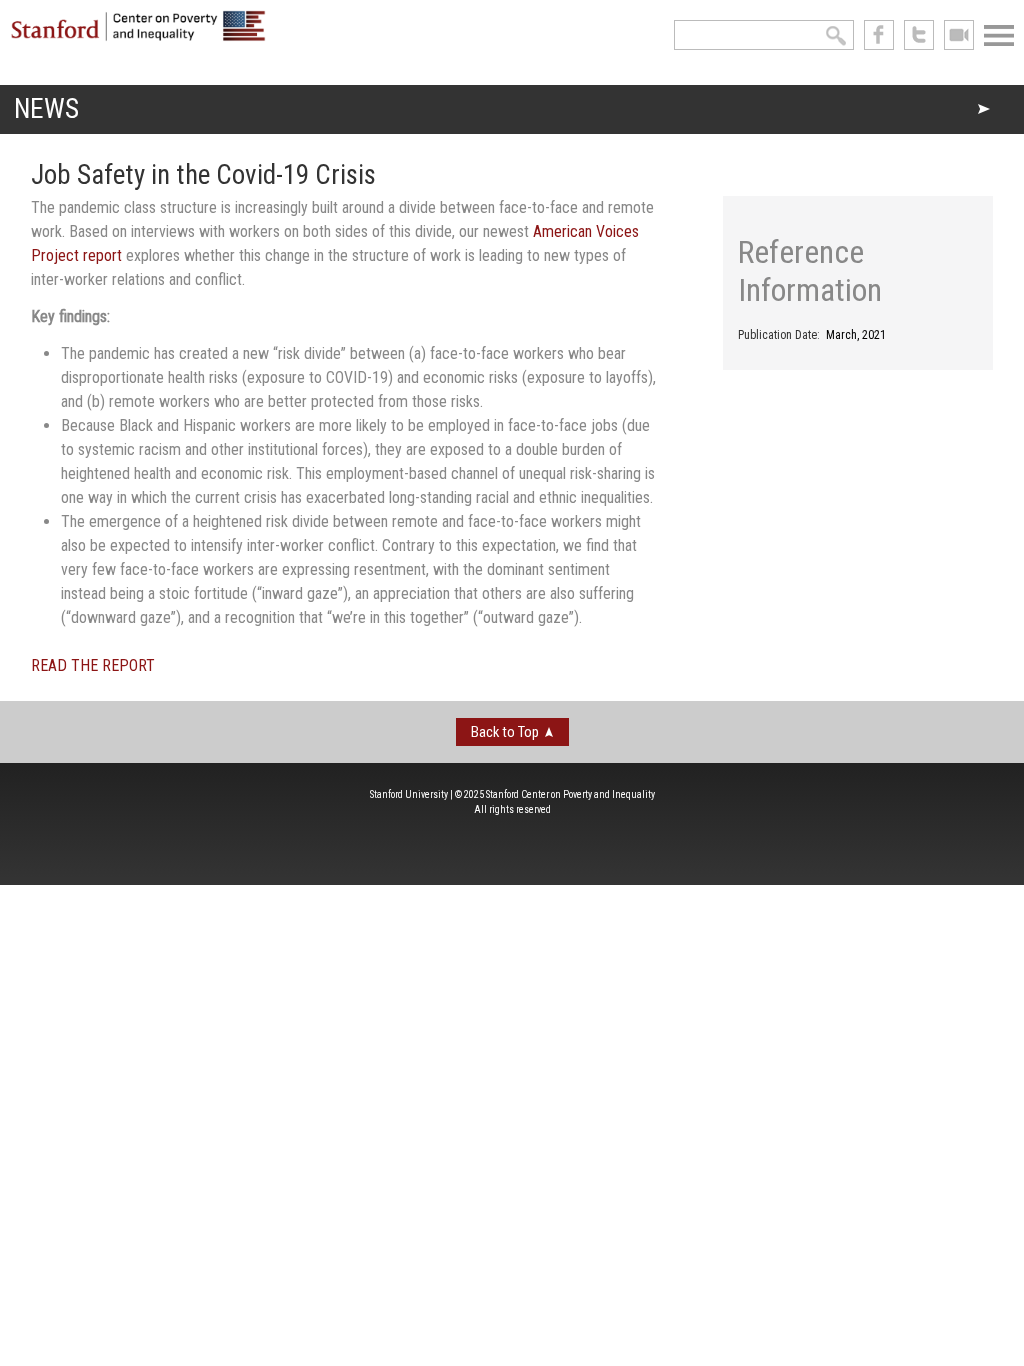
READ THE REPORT (93, 665)
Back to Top (505, 732)
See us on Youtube (959, 35)
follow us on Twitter (919, 35)
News (46, 109)
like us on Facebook (879, 35)
